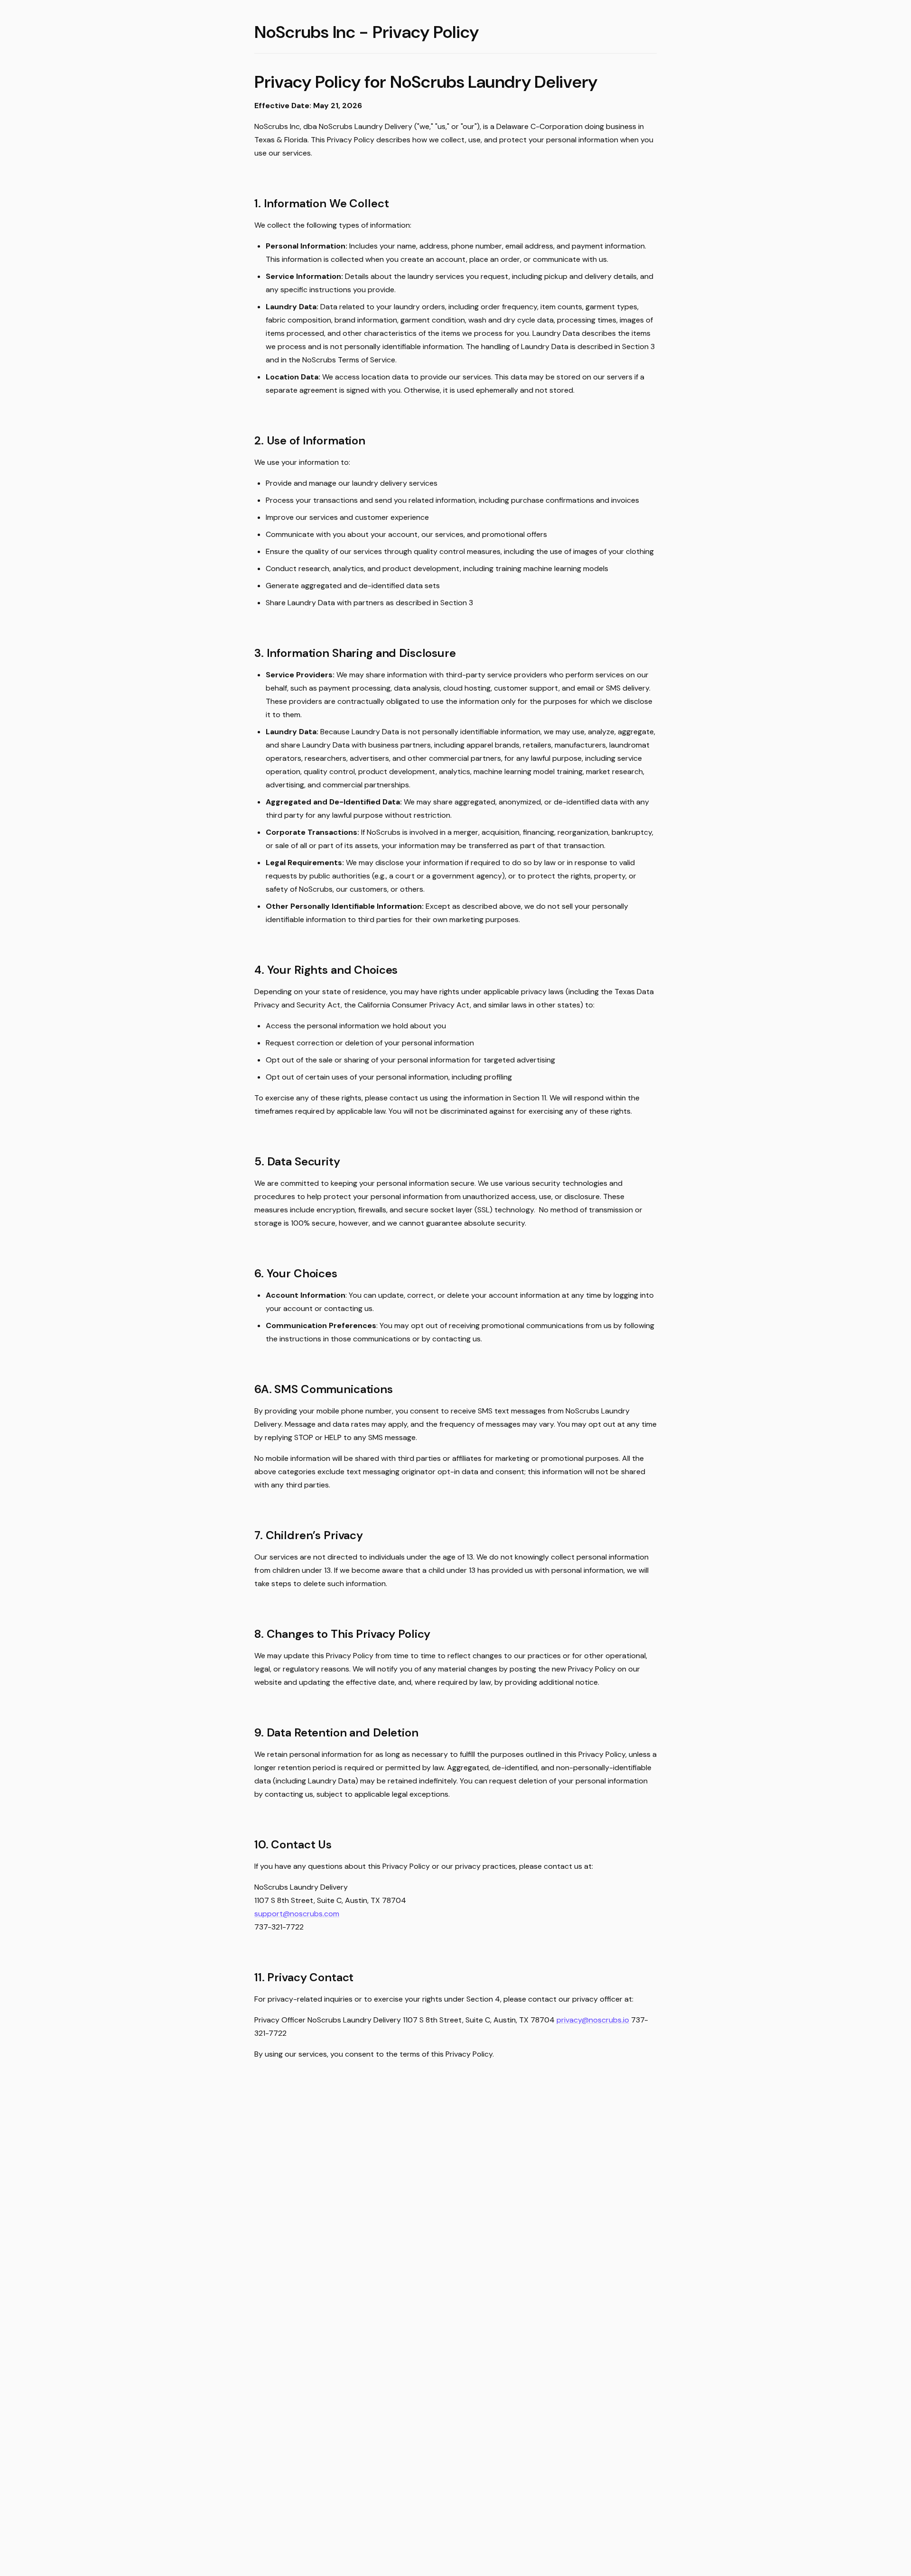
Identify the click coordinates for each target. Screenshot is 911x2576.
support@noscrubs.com (297, 1914)
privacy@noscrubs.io (593, 2020)
